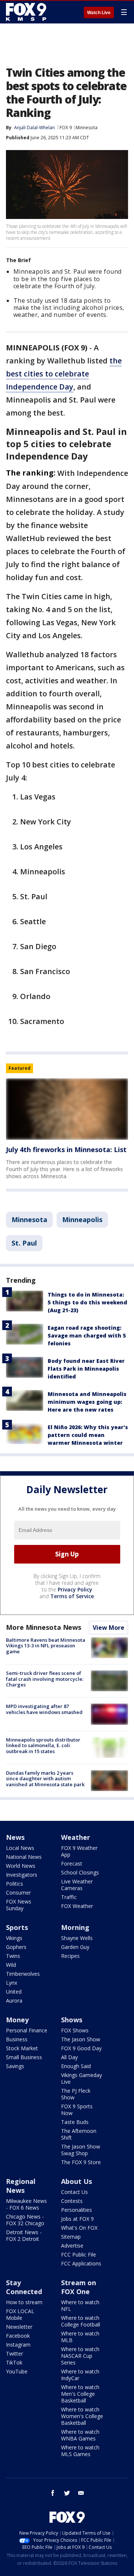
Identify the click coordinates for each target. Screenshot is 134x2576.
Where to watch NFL (80, 2305)
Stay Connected (24, 2287)
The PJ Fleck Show (76, 2094)
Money (17, 2020)
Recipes (70, 1956)
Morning (75, 1927)
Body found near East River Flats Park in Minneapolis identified (86, 1369)
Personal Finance (27, 2030)
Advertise (72, 2246)
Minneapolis (82, 1219)
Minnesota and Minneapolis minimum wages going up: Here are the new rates (87, 1402)
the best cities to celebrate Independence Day (64, 374)
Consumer (18, 1893)
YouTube (17, 2371)
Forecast (72, 1863)
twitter (67, 2493)
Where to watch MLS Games (80, 2451)
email (81, 2493)
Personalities (76, 2210)
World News (21, 1866)
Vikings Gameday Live (82, 2078)
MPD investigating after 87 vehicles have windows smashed (44, 1709)
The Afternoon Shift (79, 2134)
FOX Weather (77, 1906)
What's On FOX (79, 2228)
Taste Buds (75, 2122)
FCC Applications (81, 2263)
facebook (53, 2493)
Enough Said (76, 2066)
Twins (13, 1956)
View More (109, 1628)
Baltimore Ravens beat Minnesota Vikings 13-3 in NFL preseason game (46, 1646)
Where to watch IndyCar (80, 2375)
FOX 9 (66, 128)
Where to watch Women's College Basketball (82, 2416)
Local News (20, 1848)
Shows (72, 2020)
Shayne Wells (77, 1938)
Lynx (12, 1983)
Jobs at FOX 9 (77, 2219)
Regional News (21, 2186)
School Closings (80, 1872)
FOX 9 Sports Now (77, 2110)
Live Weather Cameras (77, 1885)
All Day (69, 2057)
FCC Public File (79, 2254)
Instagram (18, 2345)
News (15, 1837)
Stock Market (22, 2048)
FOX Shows (75, 2030)
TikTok (14, 2362)
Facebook (18, 2336)
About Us (76, 2181)
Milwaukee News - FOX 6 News (26, 2204)
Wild (11, 1965)
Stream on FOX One (79, 2287)
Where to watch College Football (81, 2321)
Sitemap (71, 2237)
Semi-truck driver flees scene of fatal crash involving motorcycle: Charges (45, 1679)
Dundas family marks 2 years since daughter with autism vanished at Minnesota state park (45, 1779)
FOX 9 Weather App (79, 1851)
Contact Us (74, 2192)
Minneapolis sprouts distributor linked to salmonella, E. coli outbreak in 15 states (43, 1745)
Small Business (24, 2057)
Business (17, 2039)
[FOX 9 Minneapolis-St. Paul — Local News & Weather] (28, 12)
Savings (15, 2066)
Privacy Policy (75, 1589)
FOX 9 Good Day (81, 2048)
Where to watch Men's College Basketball (80, 2394)
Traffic (69, 1897)
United (14, 1992)
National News (24, 1857)
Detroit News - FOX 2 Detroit (24, 2235)
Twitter (15, 2354)
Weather (76, 1837)
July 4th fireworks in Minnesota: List (66, 1149)
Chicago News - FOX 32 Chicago (25, 2220)
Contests (72, 2201)
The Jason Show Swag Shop (81, 2150)
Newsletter (19, 2327)
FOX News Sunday (19, 1905)
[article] (67, 1109)
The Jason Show (81, 2039)
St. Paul (24, 1243)
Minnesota (87, 128)
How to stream (24, 2302)
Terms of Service (72, 1596)
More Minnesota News (44, 1627)
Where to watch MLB (80, 2337)
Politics (15, 1884)
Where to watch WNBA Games (80, 2435)
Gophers (16, 1947)
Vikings (14, 1938)
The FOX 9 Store (81, 2162)
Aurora (14, 2001)
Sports (17, 1927)
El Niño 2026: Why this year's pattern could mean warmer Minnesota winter (88, 1435)
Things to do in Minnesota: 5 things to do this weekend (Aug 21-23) (87, 1302)
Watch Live (99, 13)
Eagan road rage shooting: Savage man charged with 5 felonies (87, 1335)
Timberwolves (23, 1974)
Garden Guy (75, 1947)
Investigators (22, 1875)
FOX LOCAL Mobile (20, 2314)
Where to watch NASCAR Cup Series (80, 2356)
